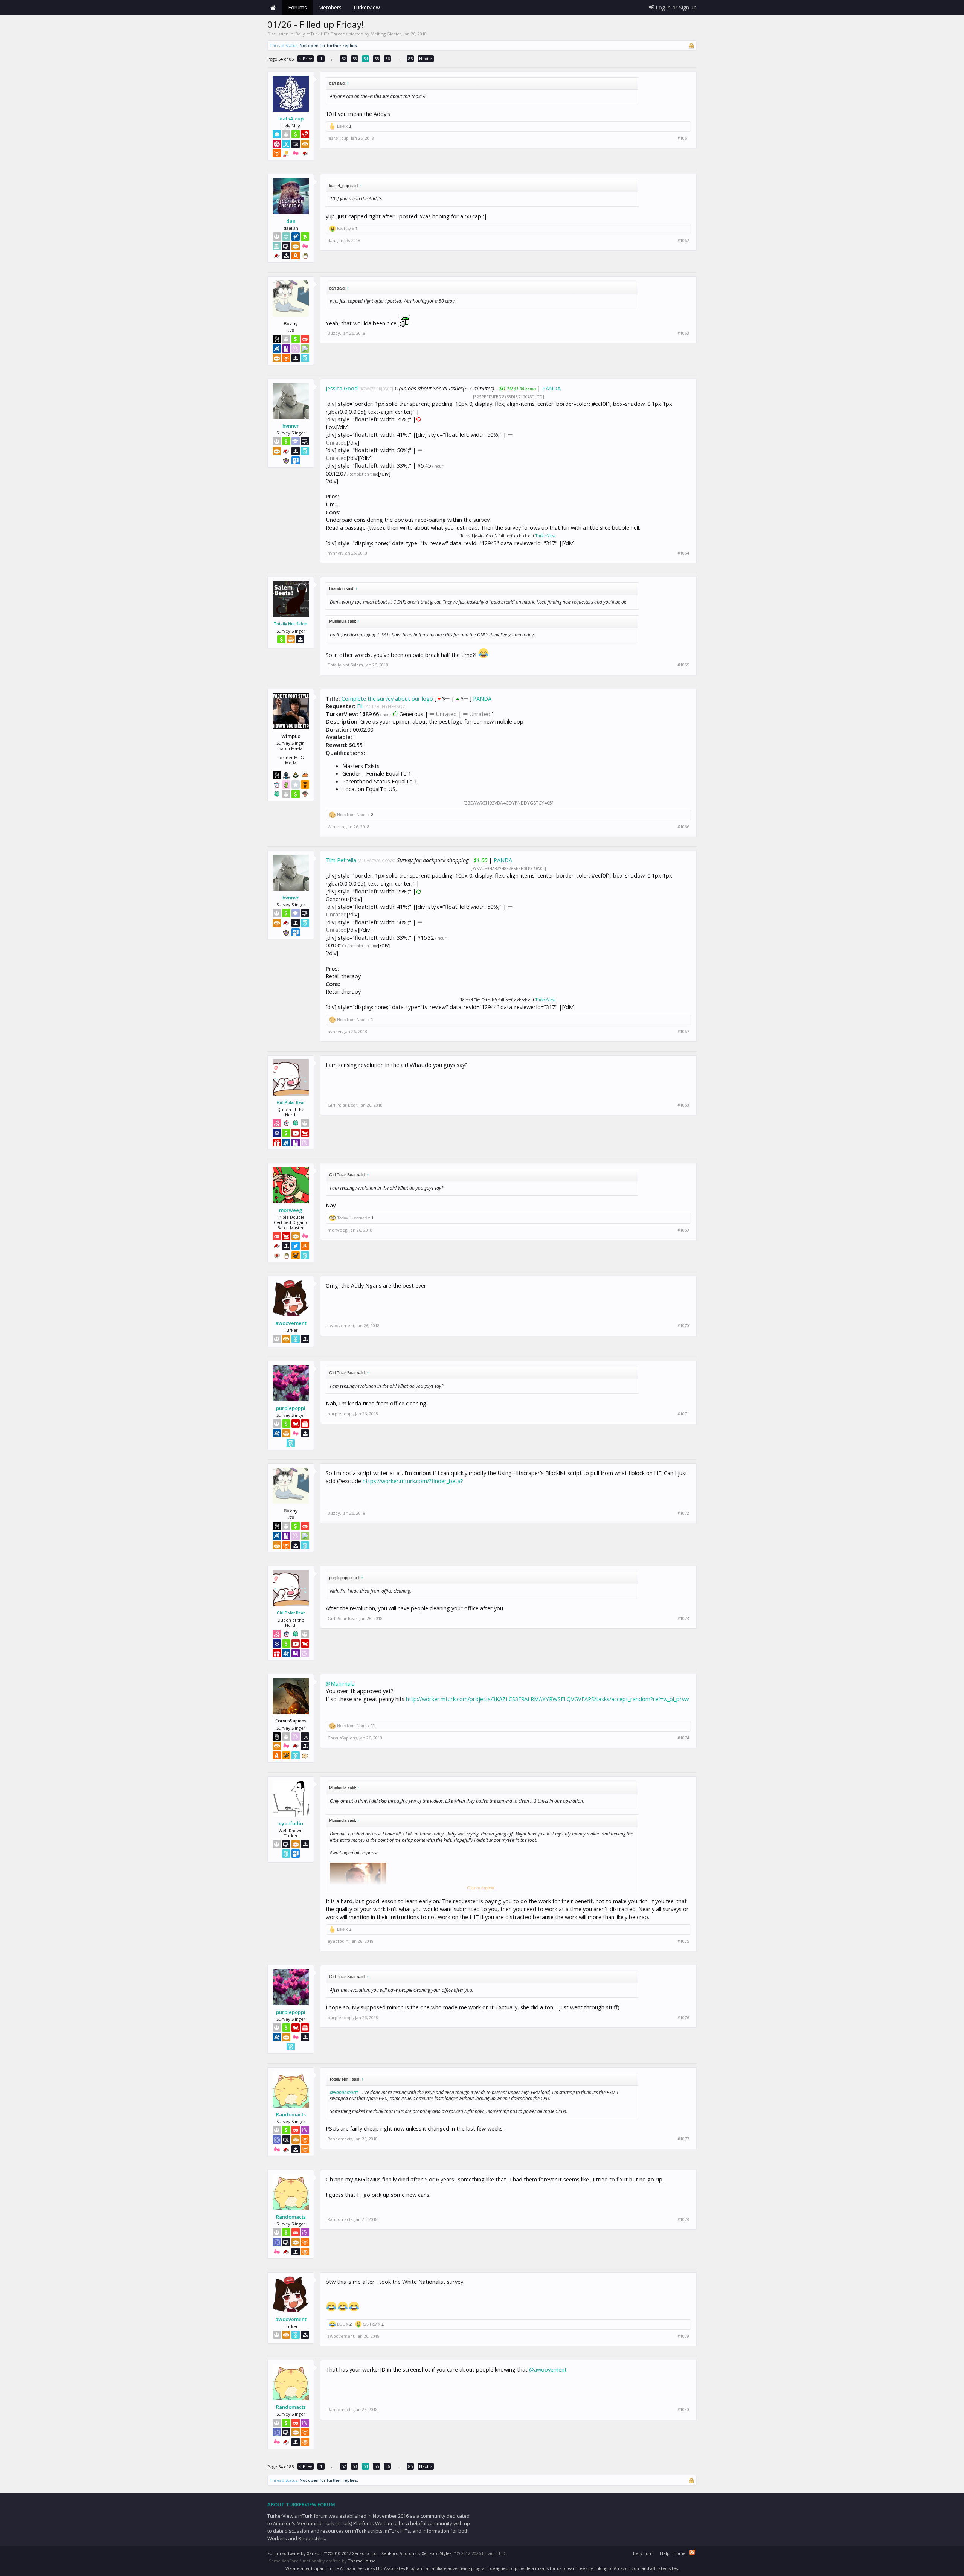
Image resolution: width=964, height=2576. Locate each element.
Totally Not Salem (291, 624)
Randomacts (291, 2114)
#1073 (683, 1619)
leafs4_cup (291, 119)
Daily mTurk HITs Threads (321, 34)
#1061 (683, 138)
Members (330, 7)
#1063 (683, 333)
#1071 (683, 1414)
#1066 (683, 827)
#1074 (683, 1738)
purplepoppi (291, 1408)
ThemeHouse (362, 2561)
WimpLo (336, 827)
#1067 (683, 1032)
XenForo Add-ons (399, 2553)
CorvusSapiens (342, 1738)
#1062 (683, 241)
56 (387, 59)
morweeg (291, 1210)
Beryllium (643, 2553)
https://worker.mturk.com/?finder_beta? (413, 1481)
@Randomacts (344, 2092)
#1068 (683, 1105)
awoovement (291, 1323)
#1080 (683, 2410)
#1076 (683, 2018)
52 (344, 59)
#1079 (683, 2336)
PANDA (551, 388)
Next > (426, 59)
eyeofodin (291, 1823)
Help (665, 2553)
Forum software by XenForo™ (323, 2553)
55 (377, 59)
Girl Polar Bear (291, 1102)
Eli (360, 706)
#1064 (683, 553)
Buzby (334, 333)
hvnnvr (291, 426)
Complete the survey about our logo (387, 698)
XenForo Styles (437, 2553)
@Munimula (340, 1683)
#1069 (683, 1230)
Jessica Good (342, 388)
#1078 (683, 2219)
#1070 (683, 1326)
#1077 (683, 2139)
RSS (692, 2552)
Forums (297, 7)
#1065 (683, 665)
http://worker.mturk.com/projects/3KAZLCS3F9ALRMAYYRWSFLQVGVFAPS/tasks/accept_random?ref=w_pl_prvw (547, 1699)
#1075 (683, 1941)
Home (273, 8)
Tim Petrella (341, 860)
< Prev (306, 59)
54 (366, 59)
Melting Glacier (386, 34)
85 (410, 59)
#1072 (683, 1513)
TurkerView (545, 536)
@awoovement (548, 2369)
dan (291, 221)
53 (355, 59)
